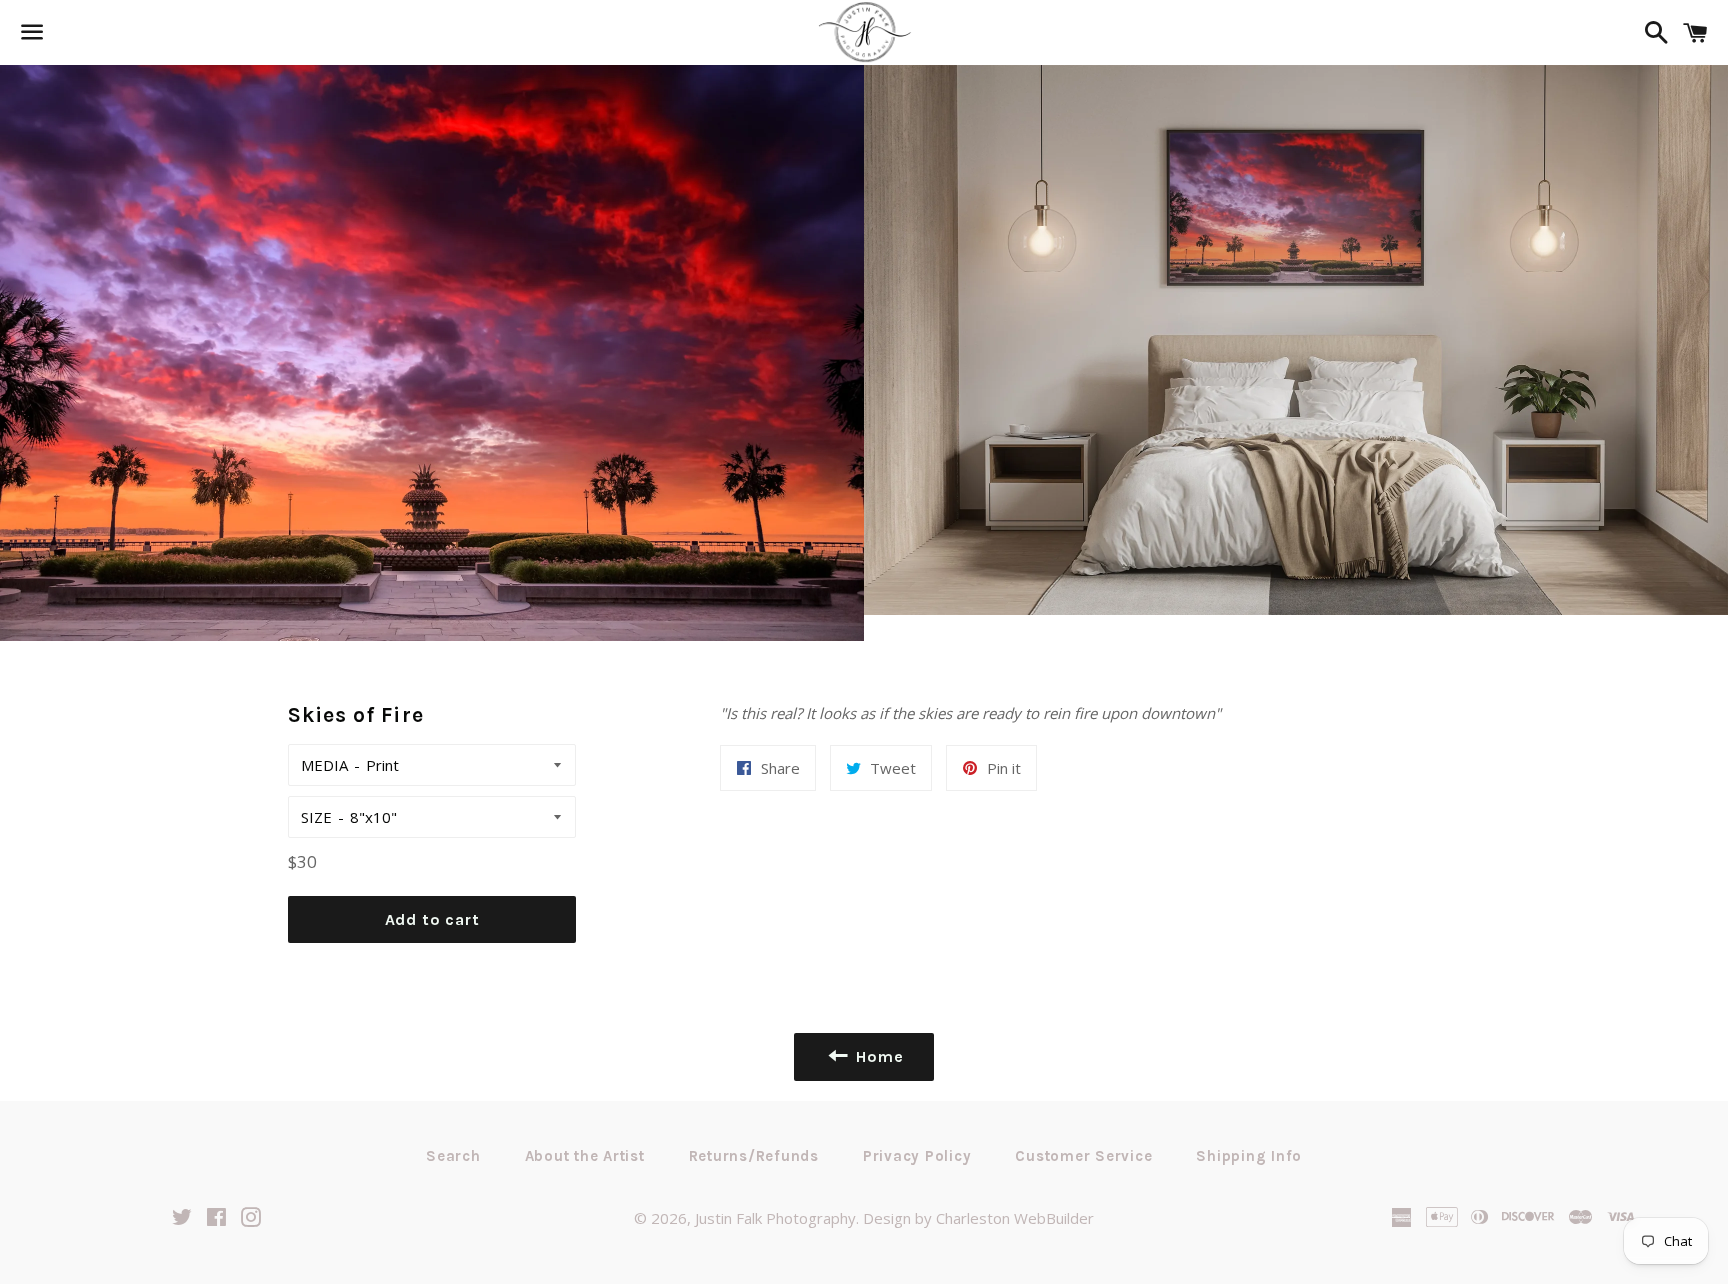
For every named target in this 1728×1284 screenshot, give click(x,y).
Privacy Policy (917, 1156)
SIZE (316, 817)
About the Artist (585, 1156)
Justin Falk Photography (775, 1218)
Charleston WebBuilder (1015, 1218)
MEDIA (324, 765)
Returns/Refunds (754, 1156)
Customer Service (1083, 1156)
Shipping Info (1249, 1156)
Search (453, 1156)
